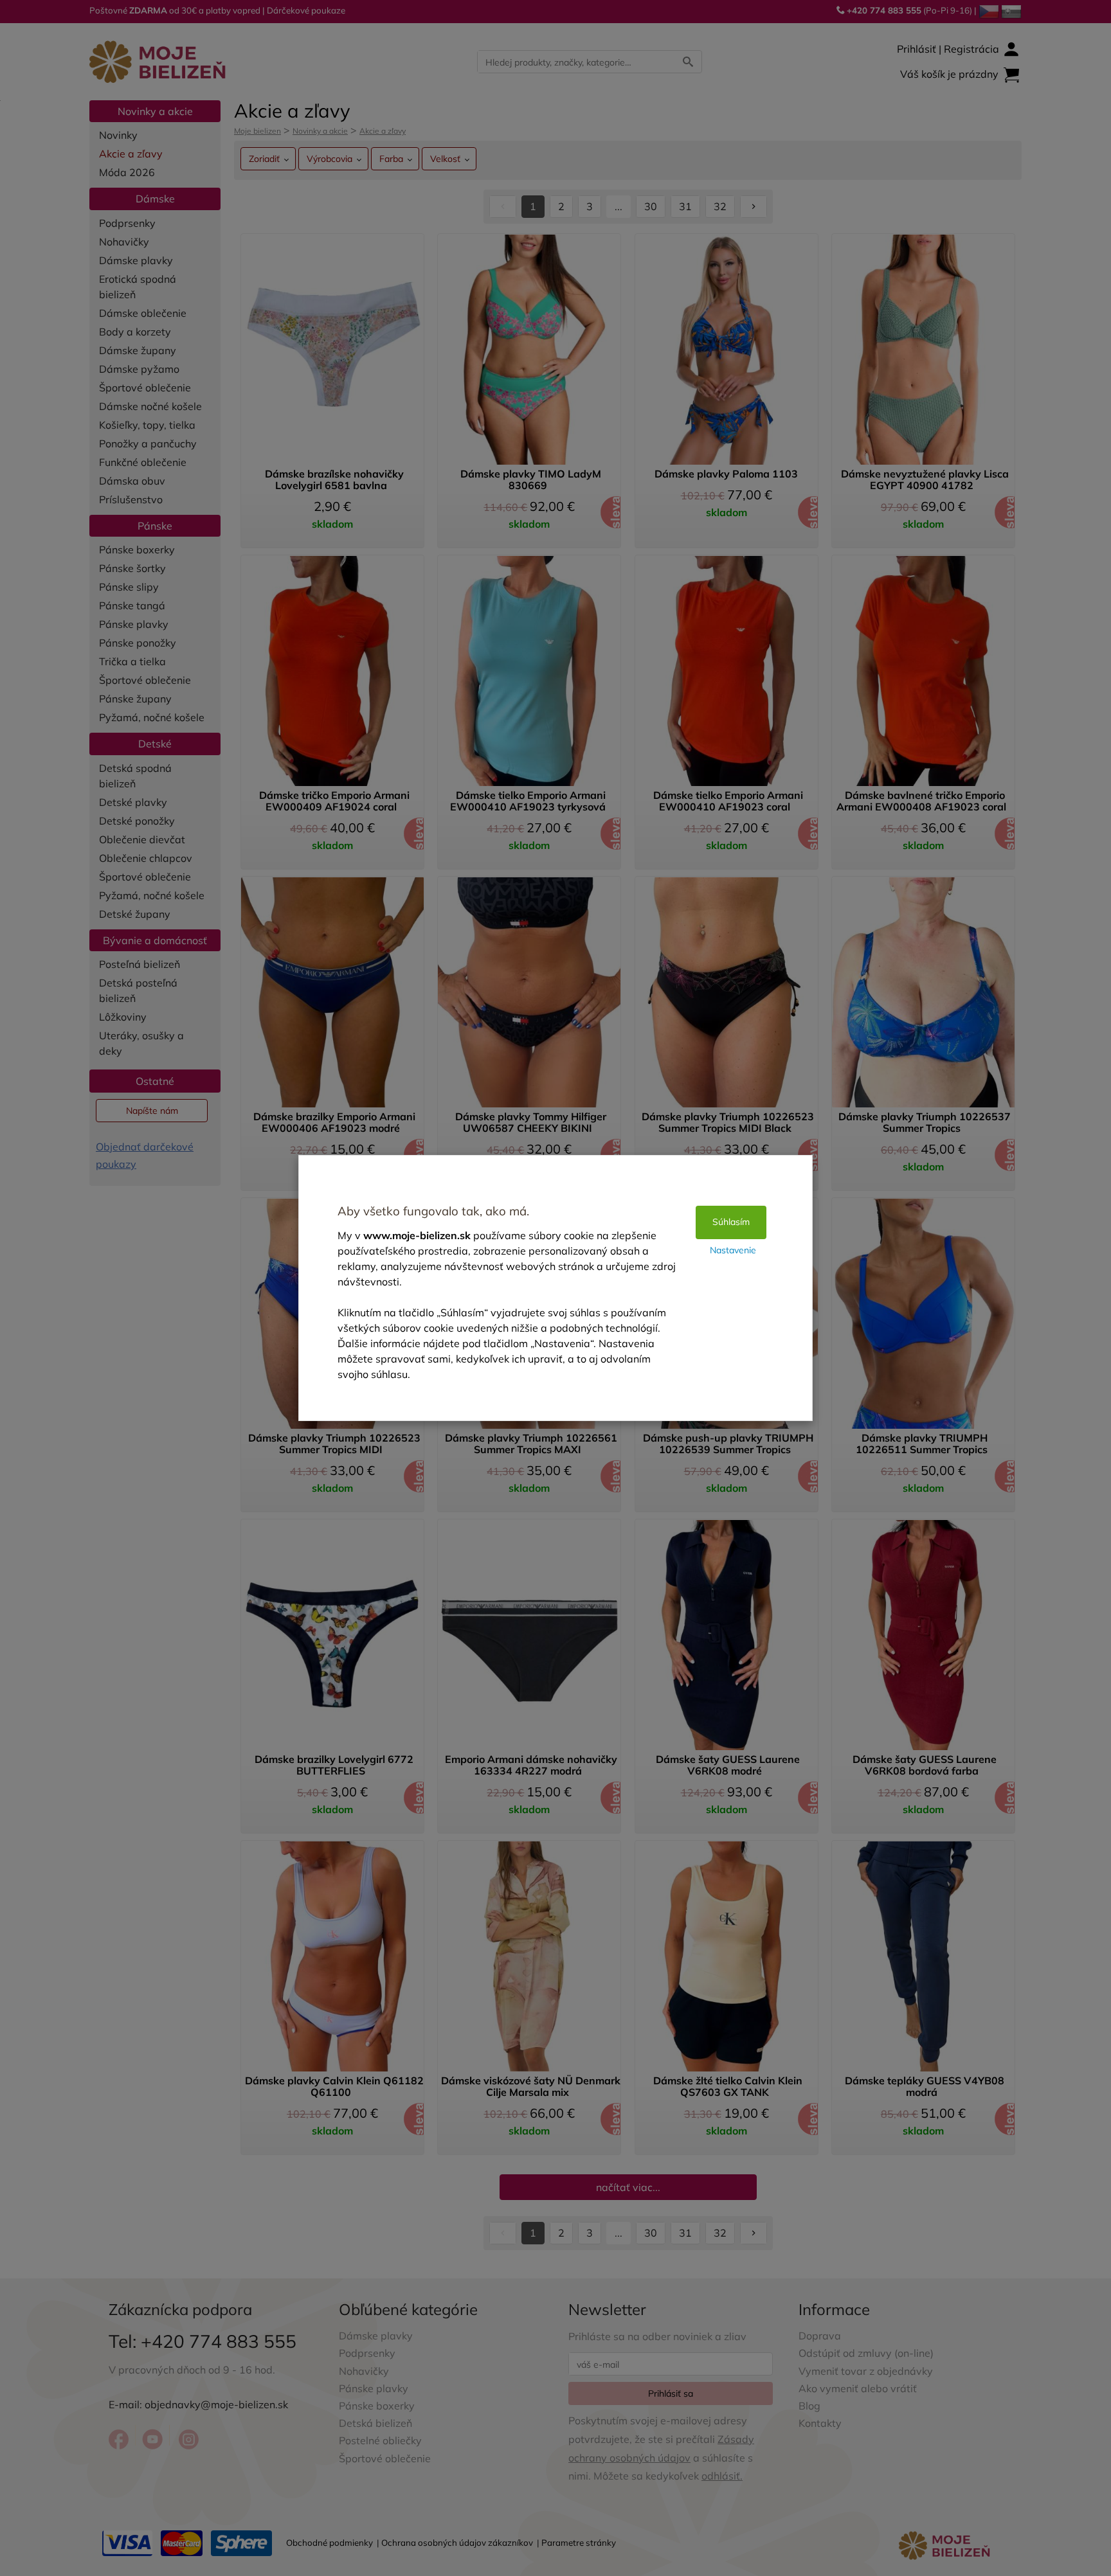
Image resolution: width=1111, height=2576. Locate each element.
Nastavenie (733, 1250)
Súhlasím (731, 1222)
